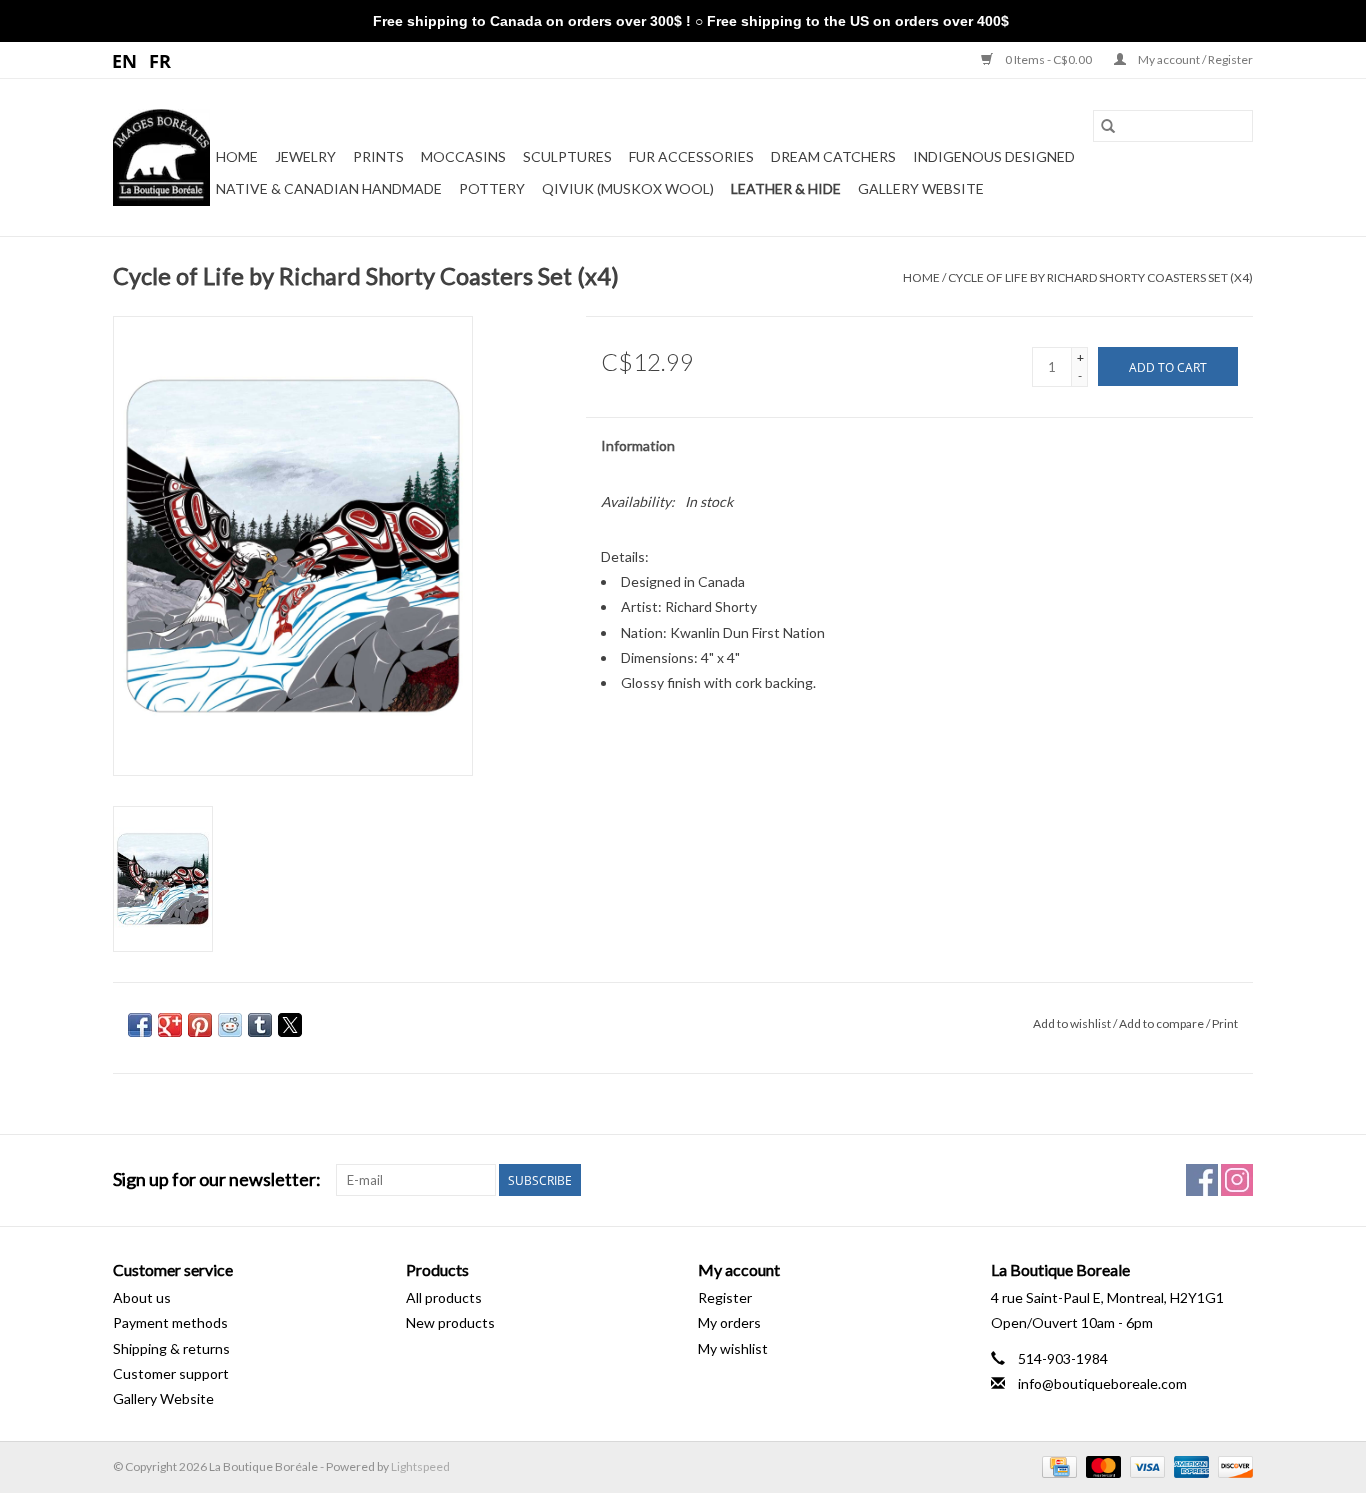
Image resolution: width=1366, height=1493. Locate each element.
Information (638, 445)
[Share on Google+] (170, 1025)
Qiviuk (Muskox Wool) (628, 188)
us (125, 60)
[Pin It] (200, 1025)
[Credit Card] (1056, 1465)
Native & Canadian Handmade (329, 188)
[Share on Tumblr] (260, 1025)
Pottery (492, 188)
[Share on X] (290, 1025)
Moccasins (463, 156)
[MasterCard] (1101, 1465)
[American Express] (1189, 1465)
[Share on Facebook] (140, 1025)
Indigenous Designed (994, 156)
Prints (378, 156)
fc (160, 60)
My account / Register (1194, 59)
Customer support (171, 1373)
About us (142, 1297)
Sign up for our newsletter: (217, 1179)
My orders (729, 1322)
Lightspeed (420, 1466)
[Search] (1108, 126)
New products (450, 1322)
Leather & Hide (786, 188)
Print (1225, 1023)
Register (725, 1297)
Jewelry (305, 156)
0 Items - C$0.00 (1048, 59)
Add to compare (1162, 1023)
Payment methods (170, 1322)
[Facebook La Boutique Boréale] (1202, 1180)
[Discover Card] (1232, 1465)
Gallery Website (921, 188)
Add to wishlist (1073, 1023)
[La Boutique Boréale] (161, 157)
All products (444, 1297)
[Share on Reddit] (230, 1025)
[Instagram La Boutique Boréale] (1237, 1180)
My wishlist (733, 1348)
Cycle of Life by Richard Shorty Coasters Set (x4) (1100, 277)
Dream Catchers (833, 156)
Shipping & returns (171, 1348)
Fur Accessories (691, 156)
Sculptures (567, 156)
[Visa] (1145, 1465)
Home (237, 156)
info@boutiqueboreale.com (1102, 1383)
